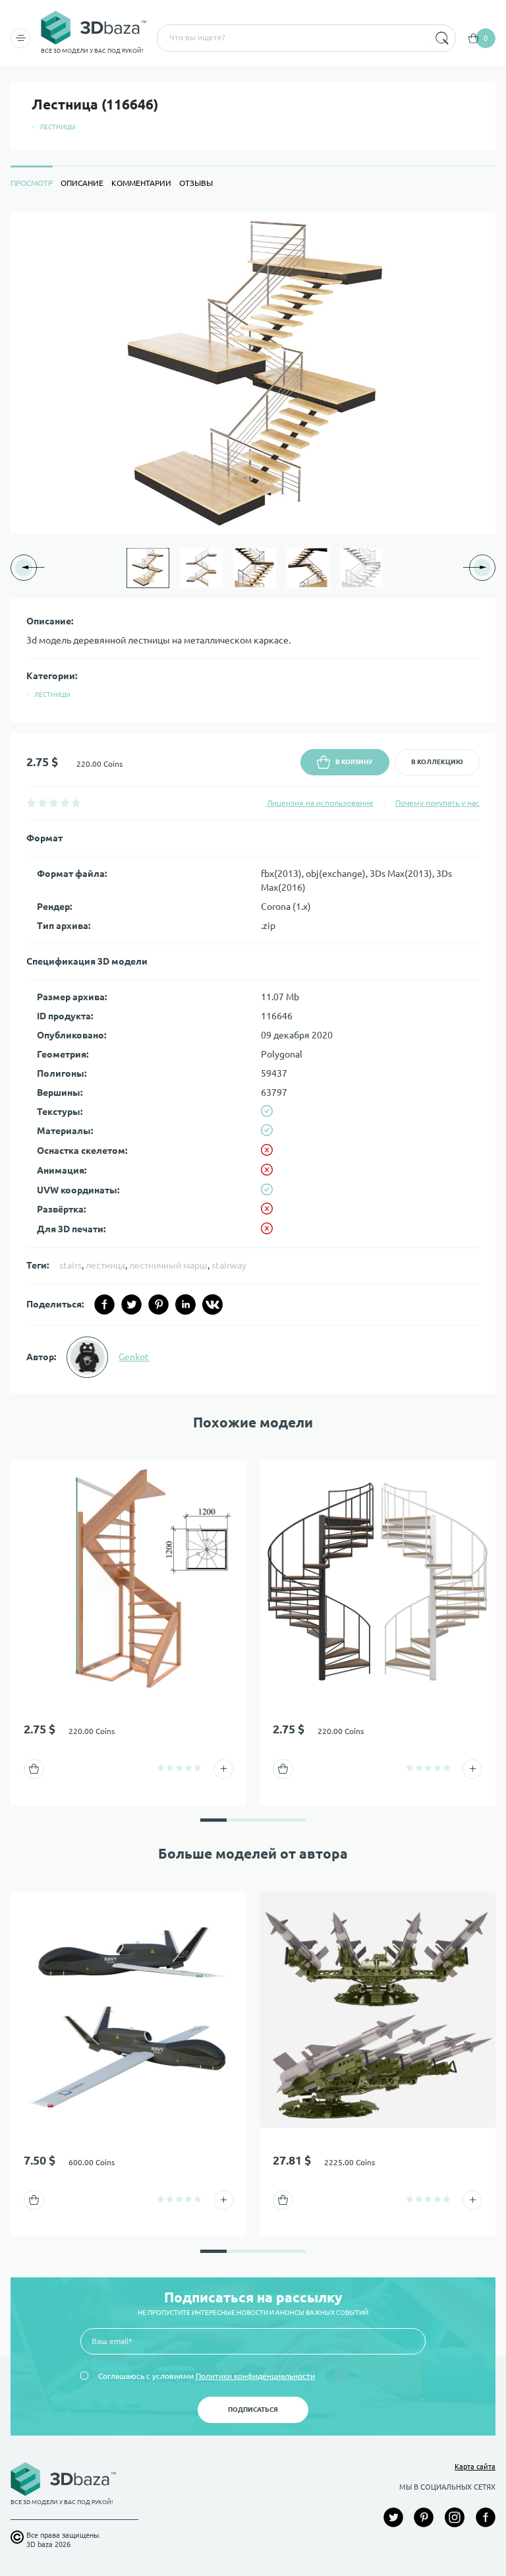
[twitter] (131, 1304)
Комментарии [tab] (141, 183)
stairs (70, 1265)
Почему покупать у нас (437, 803)
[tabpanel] (253, 803)
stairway (229, 1265)
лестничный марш (168, 1265)
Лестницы (58, 127)
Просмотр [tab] (32, 183)
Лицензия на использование (320, 803)
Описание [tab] (82, 183)
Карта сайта (475, 2467)
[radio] (31, 803)
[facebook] (104, 1304)
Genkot (134, 1357)
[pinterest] (158, 1304)
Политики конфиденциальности (255, 2376)
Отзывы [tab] (196, 183)
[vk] (212, 1304)
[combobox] (292, 38)
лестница (105, 1265)
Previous (111, 568)
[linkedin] (185, 1304)
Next (395, 568)
